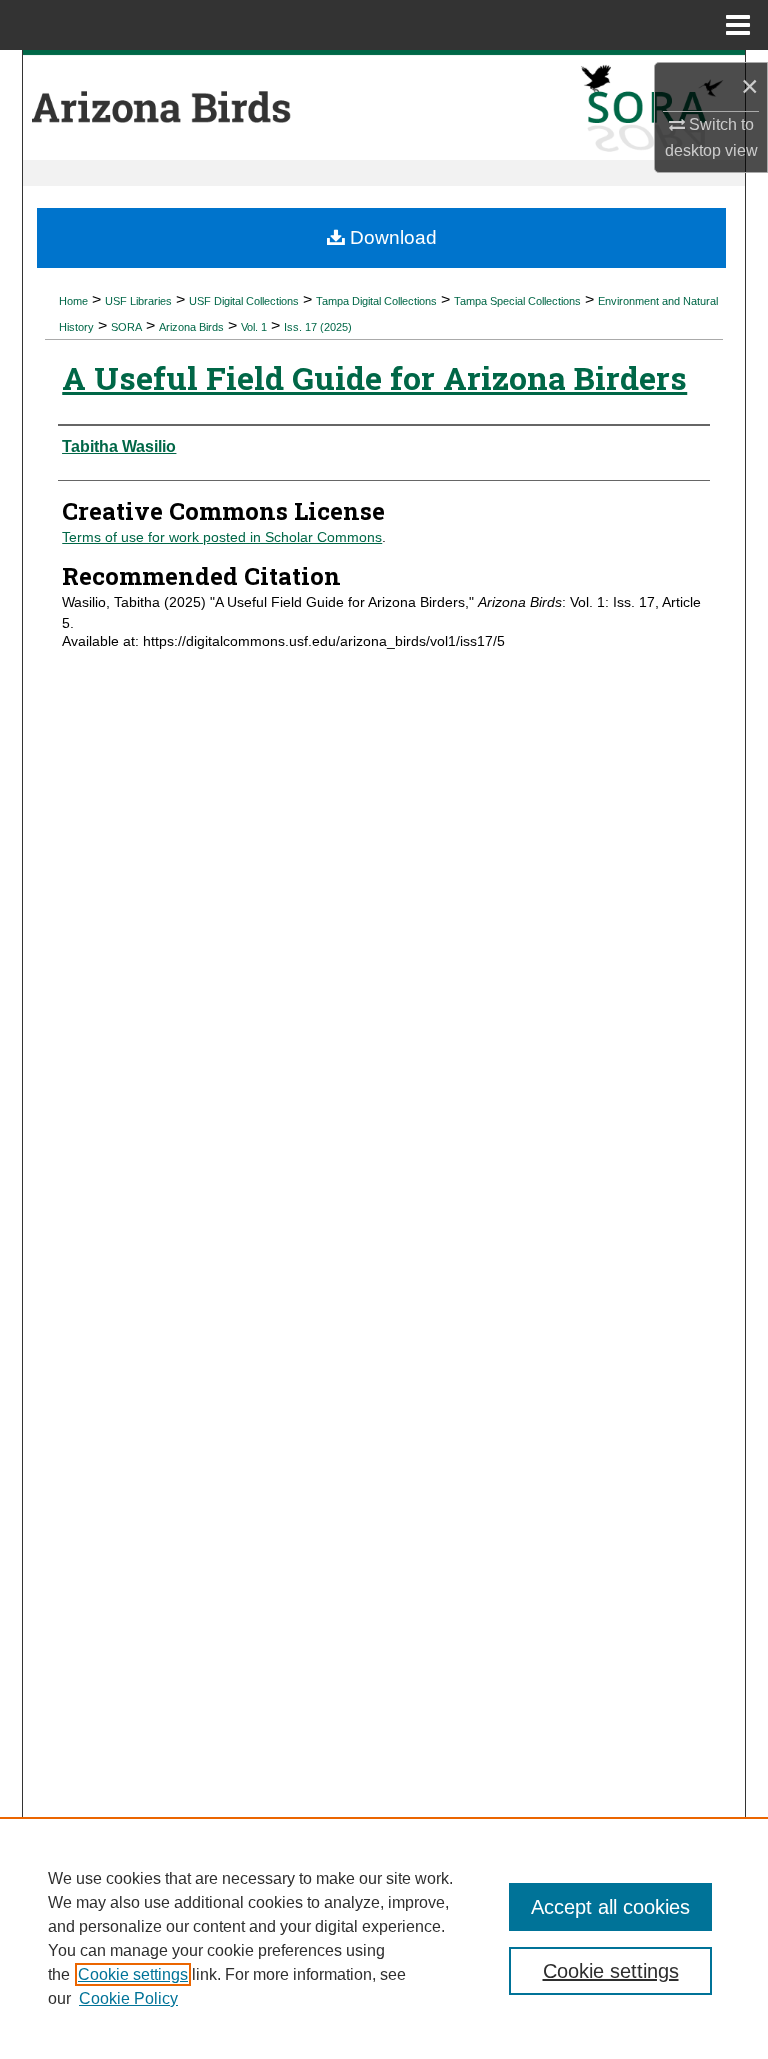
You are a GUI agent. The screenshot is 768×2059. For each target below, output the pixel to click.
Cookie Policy (128, 1998)
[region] (384, 1938)
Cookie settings (133, 1974)
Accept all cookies (610, 1907)
